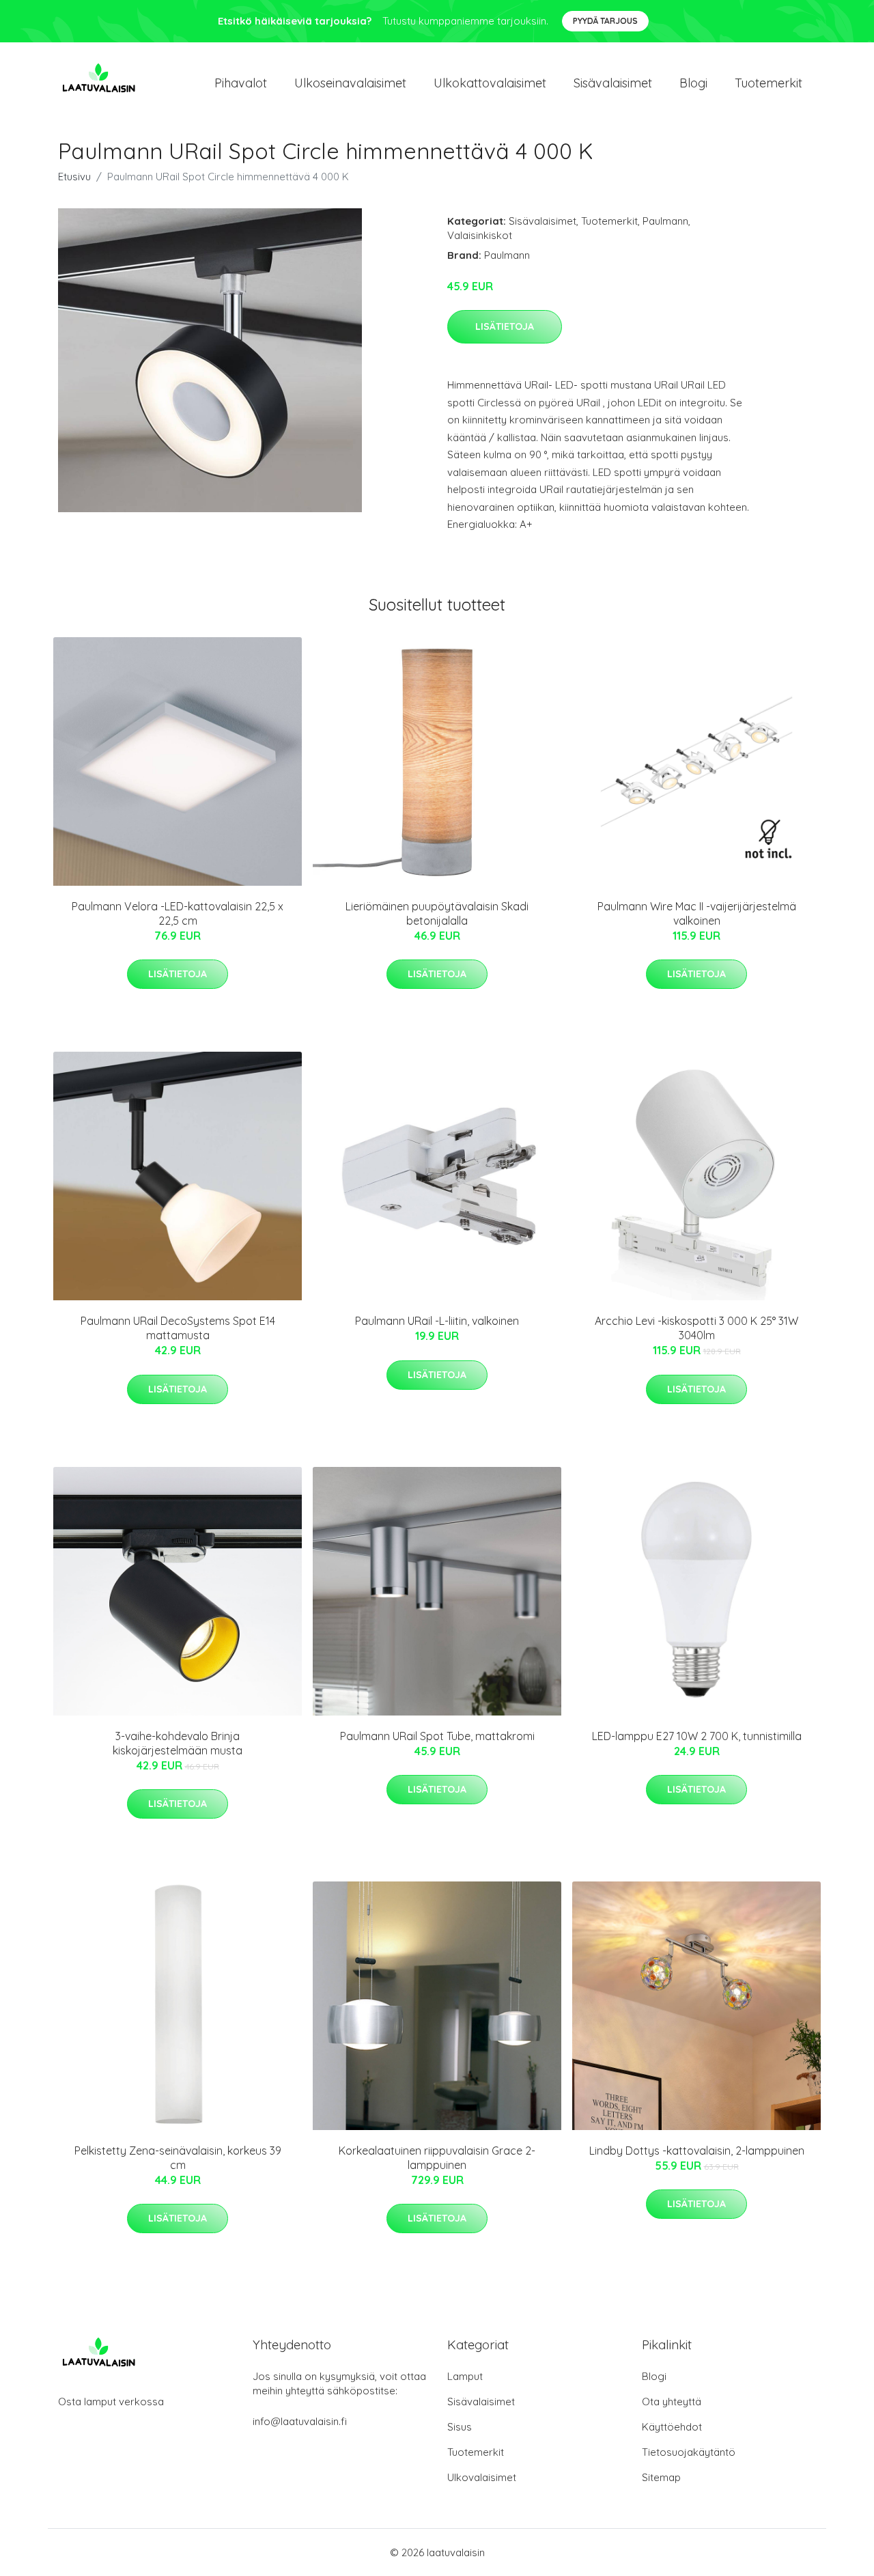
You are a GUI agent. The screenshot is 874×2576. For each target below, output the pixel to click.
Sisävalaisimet (613, 83)
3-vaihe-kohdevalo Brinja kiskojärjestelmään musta (178, 1743)
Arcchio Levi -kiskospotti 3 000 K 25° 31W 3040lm (696, 1328)
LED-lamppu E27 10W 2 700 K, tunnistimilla (697, 1736)
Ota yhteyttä (672, 2402)
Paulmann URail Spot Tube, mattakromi (437, 1736)
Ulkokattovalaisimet (490, 83)
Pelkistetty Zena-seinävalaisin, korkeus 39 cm (178, 2158)
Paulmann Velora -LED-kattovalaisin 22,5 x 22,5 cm (178, 913)
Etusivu (74, 177)
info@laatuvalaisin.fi (300, 2421)
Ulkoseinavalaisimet (350, 83)
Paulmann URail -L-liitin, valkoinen (437, 1321)
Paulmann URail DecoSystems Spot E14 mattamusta (178, 1328)
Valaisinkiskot (480, 235)
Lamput (465, 2376)
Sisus (460, 2427)
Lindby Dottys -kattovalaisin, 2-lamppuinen (697, 2151)
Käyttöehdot (672, 2427)
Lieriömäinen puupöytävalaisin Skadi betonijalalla (437, 913)
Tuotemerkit (769, 83)
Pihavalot (241, 83)
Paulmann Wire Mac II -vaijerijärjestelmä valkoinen (697, 913)
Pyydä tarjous (605, 21)
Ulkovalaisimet (482, 2477)
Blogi (693, 83)
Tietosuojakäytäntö (689, 2452)
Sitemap (661, 2477)
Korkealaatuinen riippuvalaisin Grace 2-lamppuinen (437, 2158)
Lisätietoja (505, 326)
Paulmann (665, 221)
